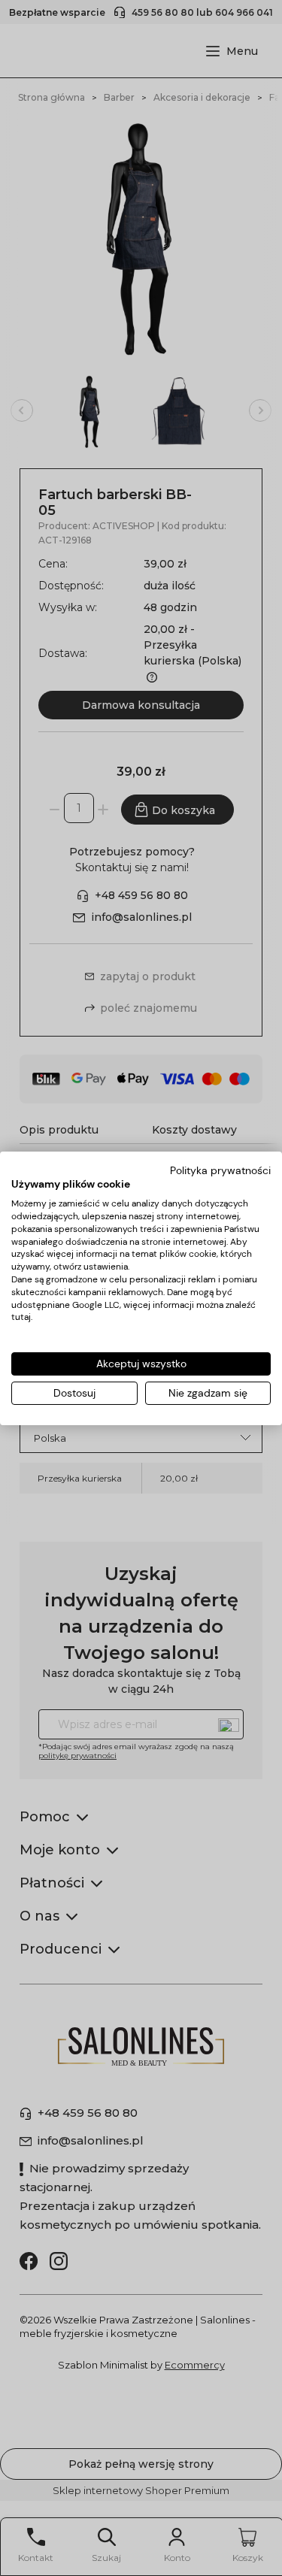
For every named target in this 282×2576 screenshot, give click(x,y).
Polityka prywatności (220, 1170)
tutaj (21, 1317)
